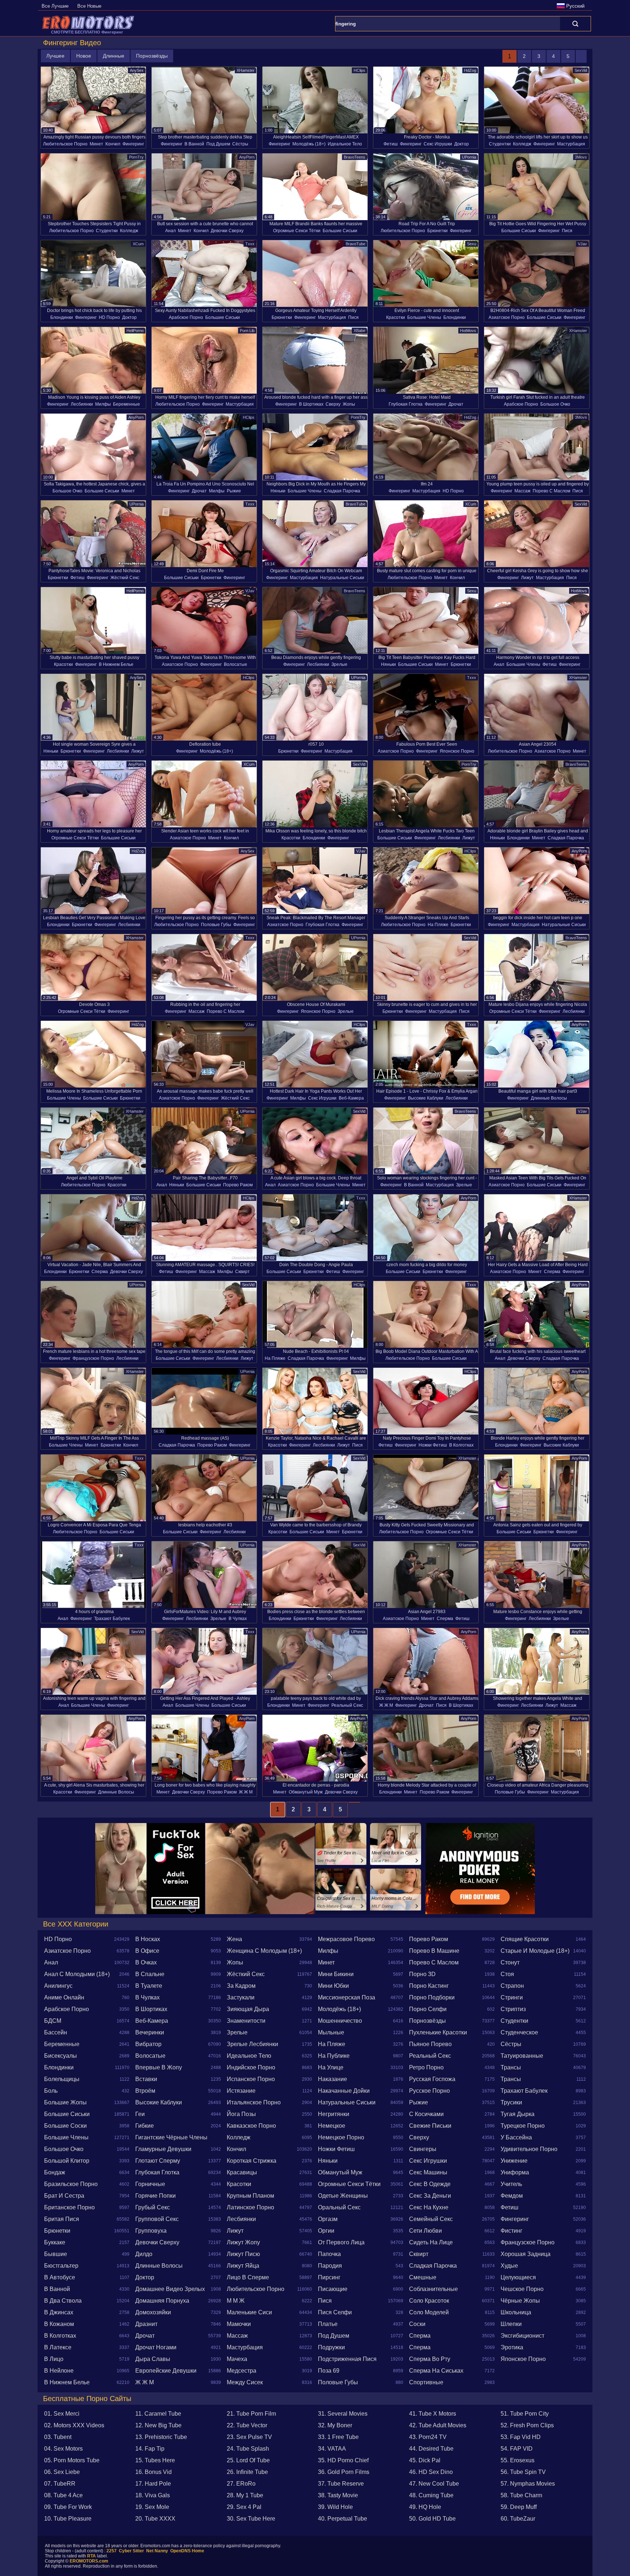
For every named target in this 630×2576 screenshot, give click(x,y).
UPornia (469, 157)
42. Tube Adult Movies (438, 2425)
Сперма (100, 1272)
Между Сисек (245, 2382)
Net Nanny (157, 2551)
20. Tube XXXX (155, 2519)
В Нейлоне (59, 2371)
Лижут (527, 578)
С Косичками (426, 2114)
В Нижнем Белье (116, 664)
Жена (234, 1939)
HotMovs (468, 331)
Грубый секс (153, 2207)
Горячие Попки (155, 2196)
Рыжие (234, 491)
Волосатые (236, 664)
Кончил (113, 144)
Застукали (241, 1997)
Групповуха (151, 2231)
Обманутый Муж (306, 1792)
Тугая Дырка (518, 2114)
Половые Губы (216, 925)
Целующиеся (518, 2277)
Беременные (127, 404)
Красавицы (242, 2172)
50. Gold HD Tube (432, 2519)
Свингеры (423, 2149)
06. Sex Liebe (62, 2472)
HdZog (470, 70)
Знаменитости (246, 2021)
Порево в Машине (434, 1951)
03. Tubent (58, 2437)
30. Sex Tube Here (251, 2519)
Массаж (522, 491)
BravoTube (355, 244)
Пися (567, 231)
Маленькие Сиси (249, 2312)
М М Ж (236, 2301)
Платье (328, 2324)
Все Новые (89, 6)
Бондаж (55, 2172)
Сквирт (242, 1272)
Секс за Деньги (430, 2196)
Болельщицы (62, 2079)
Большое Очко (555, 404)
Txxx (250, 244)
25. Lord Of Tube (248, 2460)
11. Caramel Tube (158, 2414)
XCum (138, 244)
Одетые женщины (343, 2196)
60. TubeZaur (518, 2519)
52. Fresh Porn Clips (527, 2425)
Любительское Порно (65, 144)
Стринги (512, 1997)
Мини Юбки (333, 1986)
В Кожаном (59, 2324)
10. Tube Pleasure (68, 2519)
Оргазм (328, 2219)
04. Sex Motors (63, 2449)
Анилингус (58, 1986)
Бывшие (56, 2254)
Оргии (326, 2231)
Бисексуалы (61, 2056)
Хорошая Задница (526, 2254)
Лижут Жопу (243, 2242)
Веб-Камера (351, 1098)
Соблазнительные (433, 2289)
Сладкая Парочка (342, 491)
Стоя (507, 1974)
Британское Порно (69, 2207)
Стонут (510, 1962)
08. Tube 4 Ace (63, 2495)
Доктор (462, 144)
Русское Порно (429, 2091)
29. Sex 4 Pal (244, 2507)
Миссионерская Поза (347, 1997)
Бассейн (56, 2032)
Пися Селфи (335, 2312)
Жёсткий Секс (125, 578)
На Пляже (438, 925)
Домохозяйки (153, 2312)
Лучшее (55, 56)
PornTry (136, 157)
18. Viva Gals (153, 2495)
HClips (359, 70)
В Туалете (149, 1986)
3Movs (581, 157)
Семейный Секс (431, 2219)
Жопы (349, 404)
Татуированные (522, 2056)
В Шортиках (311, 404)
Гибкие (145, 2126)
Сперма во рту (430, 2359)
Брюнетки (437, 231)
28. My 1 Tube (245, 2495)
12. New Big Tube (158, 2425)
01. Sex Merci (62, 2414)
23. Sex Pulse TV (249, 2437)
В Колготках (461, 1445)
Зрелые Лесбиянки (252, 2044)
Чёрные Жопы (520, 2301)
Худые (509, 2266)
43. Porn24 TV (428, 2437)
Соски (417, 2324)
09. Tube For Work (68, 2507)
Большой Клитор (67, 2161)
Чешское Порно (522, 2289)
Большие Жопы (65, 2102)
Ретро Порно (426, 2067)
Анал (170, 231)
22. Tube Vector (247, 2425)
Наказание (332, 2079)
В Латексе (58, 2347)
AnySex (137, 70)
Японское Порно (457, 751)
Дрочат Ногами (156, 2347)
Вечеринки (150, 2032)
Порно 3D (422, 1974)
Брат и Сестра (64, 2196)
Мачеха (237, 2359)
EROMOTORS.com (89, 2561)
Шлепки (511, 2324)
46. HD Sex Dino (431, 2472)
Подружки (331, 2347)
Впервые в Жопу (159, 2067)
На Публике (334, 2056)
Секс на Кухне (429, 2207)
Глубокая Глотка (406, 404)
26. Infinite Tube (247, 2472)
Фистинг (512, 2231)
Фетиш (391, 144)
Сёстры (240, 144)
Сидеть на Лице (431, 2242)
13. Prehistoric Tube (161, 2437)
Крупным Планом (250, 2196)
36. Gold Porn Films (344, 2472)
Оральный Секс (339, 2207)
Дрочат (456, 404)
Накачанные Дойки (344, 2091)
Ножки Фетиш (433, 1445)
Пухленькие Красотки (438, 2032)
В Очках (146, 1962)
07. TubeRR (60, 2484)
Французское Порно (93, 1358)
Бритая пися (62, 2219)
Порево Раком (238, 1185)
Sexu (472, 244)
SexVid (581, 70)
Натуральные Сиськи (342, 578)
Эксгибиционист (522, 2336)
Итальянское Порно (254, 2102)
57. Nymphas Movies (528, 2484)
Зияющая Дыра (248, 2009)
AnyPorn (247, 157)
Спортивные (426, 2382)
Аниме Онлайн (64, 1997)
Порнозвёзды (152, 56)
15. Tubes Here (155, 2460)
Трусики (511, 2102)
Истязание (241, 2091)
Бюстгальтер (61, 2266)
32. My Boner (335, 2425)
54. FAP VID (517, 2449)
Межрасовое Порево (346, 1939)
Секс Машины (428, 2172)
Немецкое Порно (341, 2137)
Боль (51, 2091)
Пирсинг (329, 2277)
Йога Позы (241, 2114)
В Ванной (194, 144)
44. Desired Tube (431, 2449)
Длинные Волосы (549, 1098)
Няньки (278, 491)
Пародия (330, 2266)
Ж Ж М (386, 1705)
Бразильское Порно (71, 2184)
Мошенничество (340, 2021)
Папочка (329, 2254)
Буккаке (55, 2242)
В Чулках (238, 1619)
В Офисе (147, 1951)
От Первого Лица (341, 2242)
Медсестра (242, 2371)
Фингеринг (133, 144)
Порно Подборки (432, 1997)
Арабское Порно (186, 317)
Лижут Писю (243, 2254)
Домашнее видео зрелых (170, 2289)
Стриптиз (513, 2009)
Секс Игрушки (438, 144)
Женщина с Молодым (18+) (264, 1951)
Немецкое (332, 2126)
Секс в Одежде (430, 2184)
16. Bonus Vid (153, 2472)
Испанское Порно (251, 2079)
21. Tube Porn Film (251, 2414)
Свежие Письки (430, 2126)
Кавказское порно (251, 2126)
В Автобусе (60, 2277)
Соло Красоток (429, 2301)
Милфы (103, 404)
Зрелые (339, 664)
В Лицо (54, 2359)
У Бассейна (516, 2137)
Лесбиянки (82, 404)
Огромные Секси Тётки (297, 231)
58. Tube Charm (521, 2495)
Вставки (146, 2079)
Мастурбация (571, 144)
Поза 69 (329, 2371)
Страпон (512, 1986)
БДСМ (53, 2021)
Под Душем (218, 144)
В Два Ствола (63, 2301)
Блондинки (62, 317)
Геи (140, 2114)
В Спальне (150, 1974)
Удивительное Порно (529, 2149)
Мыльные (331, 2032)
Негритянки (334, 2114)
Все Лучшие (55, 6)
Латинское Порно (250, 2207)
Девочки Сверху (227, 231)
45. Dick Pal (425, 2460)
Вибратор (148, 2044)
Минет (96, 144)
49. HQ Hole (425, 2507)
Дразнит (146, 2324)
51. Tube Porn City (525, 2414)
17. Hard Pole (153, 2484)
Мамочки (239, 2324)
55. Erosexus (518, 2460)
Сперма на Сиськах (436, 2371)
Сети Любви (425, 2231)
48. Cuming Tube (431, 2495)
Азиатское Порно (507, 317)
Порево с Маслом (551, 491)
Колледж (522, 144)
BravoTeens (355, 157)
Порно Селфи (428, 2009)
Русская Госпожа (432, 2079)
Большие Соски (65, 2126)
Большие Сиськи (340, 231)
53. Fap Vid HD (521, 2437)
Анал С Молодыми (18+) (77, 1974)
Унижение (514, 2161)
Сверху (333, 404)
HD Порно (109, 317)
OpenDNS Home (187, 2551)
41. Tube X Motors (433, 2414)
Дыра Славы (153, 2359)
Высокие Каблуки (426, 1098)
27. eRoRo (241, 2484)
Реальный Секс (347, 1705)
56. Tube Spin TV (523, 2472)
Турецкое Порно (523, 2126)
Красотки (396, 317)
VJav (582, 244)
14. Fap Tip (150, 2449)
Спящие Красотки (525, 1939)
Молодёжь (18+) (309, 144)
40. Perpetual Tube (343, 2519)
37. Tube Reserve (341, 2484)
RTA (92, 2556)
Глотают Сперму (158, 2161)
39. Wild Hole (335, 2507)
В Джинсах (59, 2312)
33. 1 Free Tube (338, 2437)
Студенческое (519, 2032)
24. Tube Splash (248, 2449)
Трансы (511, 2067)
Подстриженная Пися (347, 2359)
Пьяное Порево (430, 2044)
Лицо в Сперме (248, 2277)
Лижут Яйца (243, 2266)
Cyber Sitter (131, 2551)
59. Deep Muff (519, 2507)
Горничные (150, 2184)
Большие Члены (424, 317)
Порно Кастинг (429, 1986)
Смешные (423, 2277)
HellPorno (135, 331)
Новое (84, 56)
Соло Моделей (429, 2312)
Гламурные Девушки (163, 2149)
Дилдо (144, 2254)
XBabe (359, 331)
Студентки (500, 144)
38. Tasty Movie (338, 2495)
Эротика (512, 2347)
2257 (112, 2551)
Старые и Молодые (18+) (535, 1951)
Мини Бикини (336, 1974)
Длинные (114, 56)
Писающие (333, 2289)
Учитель (511, 2184)
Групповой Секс (157, 2219)
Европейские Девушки (166, 2371)
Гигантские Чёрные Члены (171, 2137)
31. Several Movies (343, 2414)
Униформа (515, 2172)
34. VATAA (332, 2449)
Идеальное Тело (345, 144)
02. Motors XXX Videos (74, 2425)
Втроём (145, 2091)
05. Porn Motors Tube (72, 2460)
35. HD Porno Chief (343, 2460)
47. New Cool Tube (434, 2484)
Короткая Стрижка (252, 2161)
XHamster (246, 70)
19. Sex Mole (152, 2507)
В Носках (148, 1939)
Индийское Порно (251, 2067)
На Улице (331, 2067)
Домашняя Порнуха (162, 2301)
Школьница (516, 2312)
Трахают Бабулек (112, 1619)
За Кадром (241, 1986)
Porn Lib (247, 331)
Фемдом (512, 2196)
